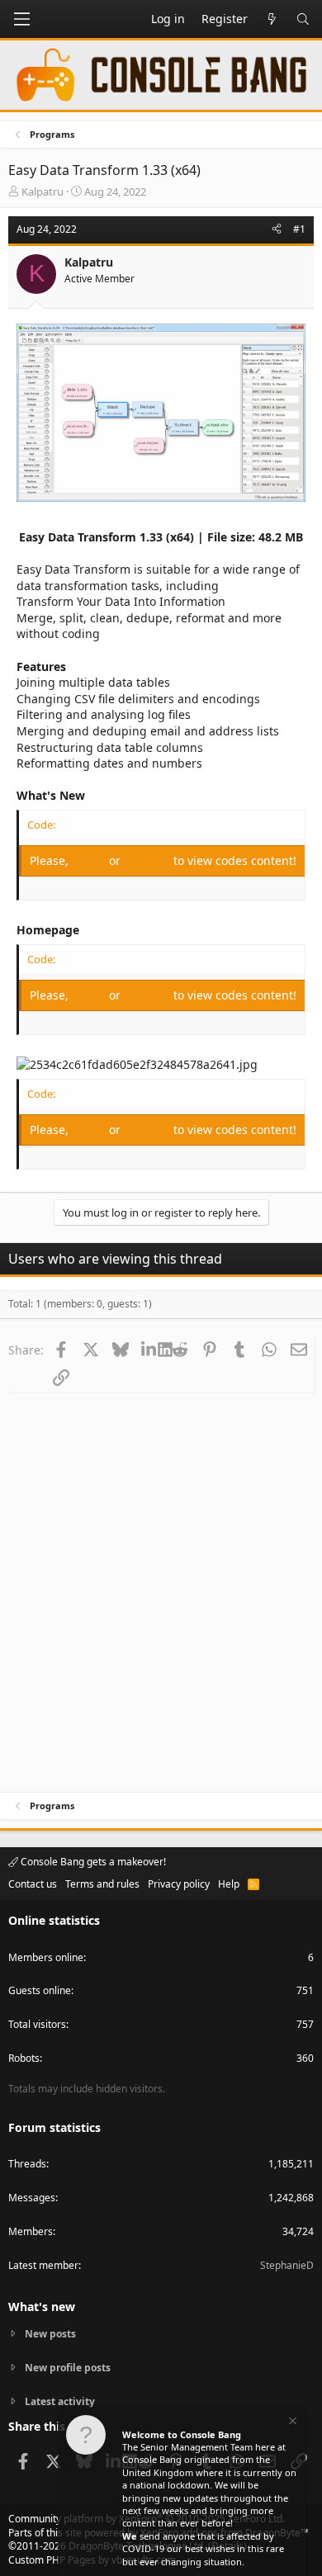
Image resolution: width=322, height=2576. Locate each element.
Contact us (33, 1884)
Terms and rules (102, 1884)
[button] (21, 19)
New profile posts (68, 2368)
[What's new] (272, 19)
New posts (50, 2334)
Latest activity (60, 2401)
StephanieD (287, 2265)
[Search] (303, 19)
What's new (42, 2307)
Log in (90, 860)
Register (149, 860)
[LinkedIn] (150, 1349)
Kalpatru (43, 191)
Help (229, 1884)
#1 (299, 229)
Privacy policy (179, 1884)
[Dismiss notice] (291, 2423)
